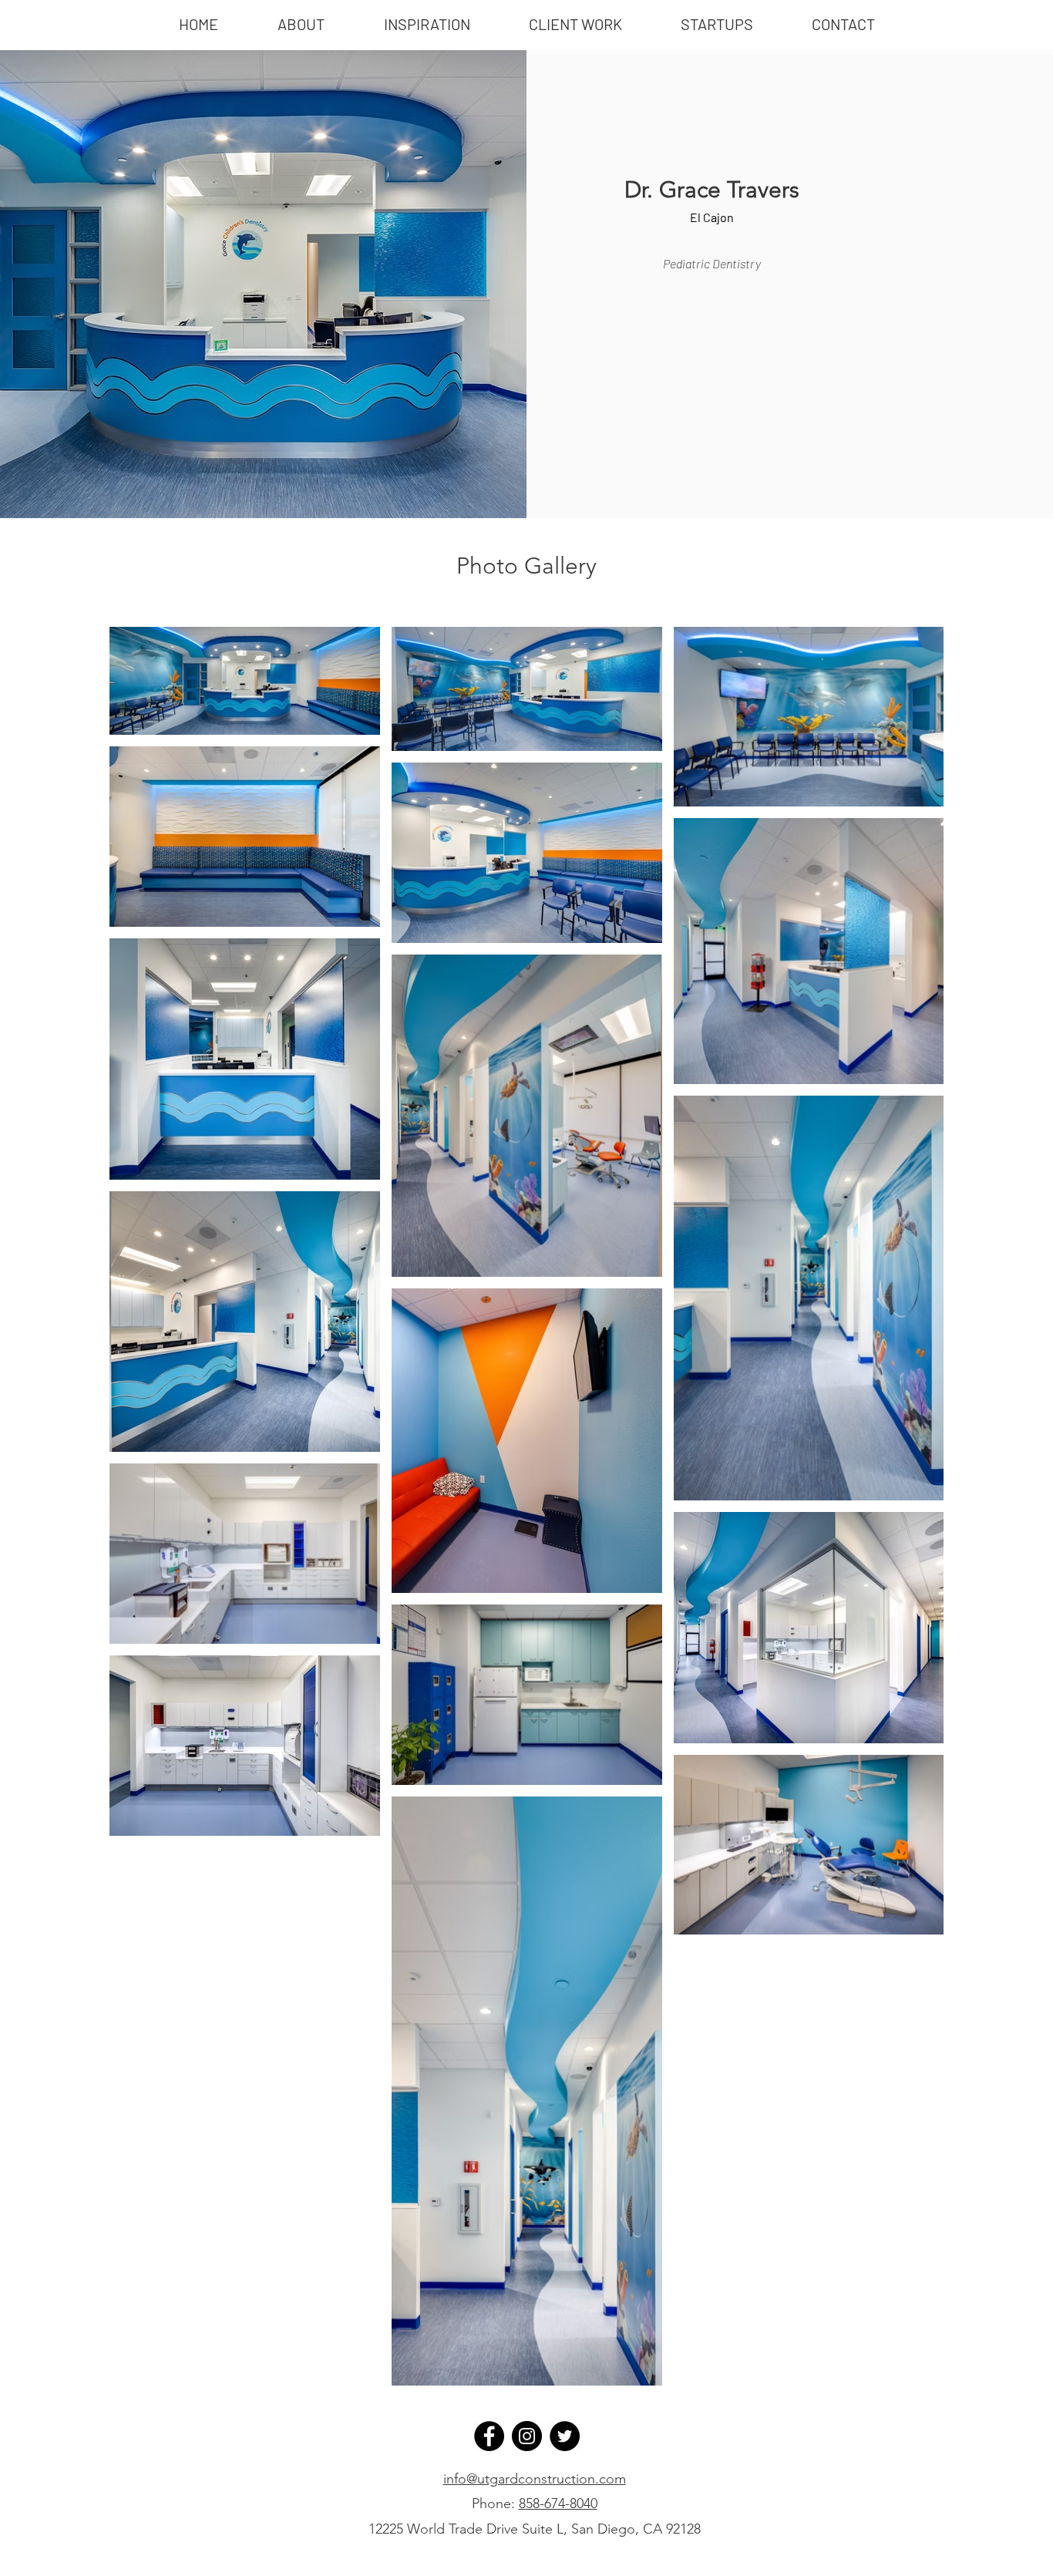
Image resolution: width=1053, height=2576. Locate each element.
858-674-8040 (558, 2504)
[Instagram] (527, 2436)
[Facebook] (489, 2436)
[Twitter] (565, 2436)
